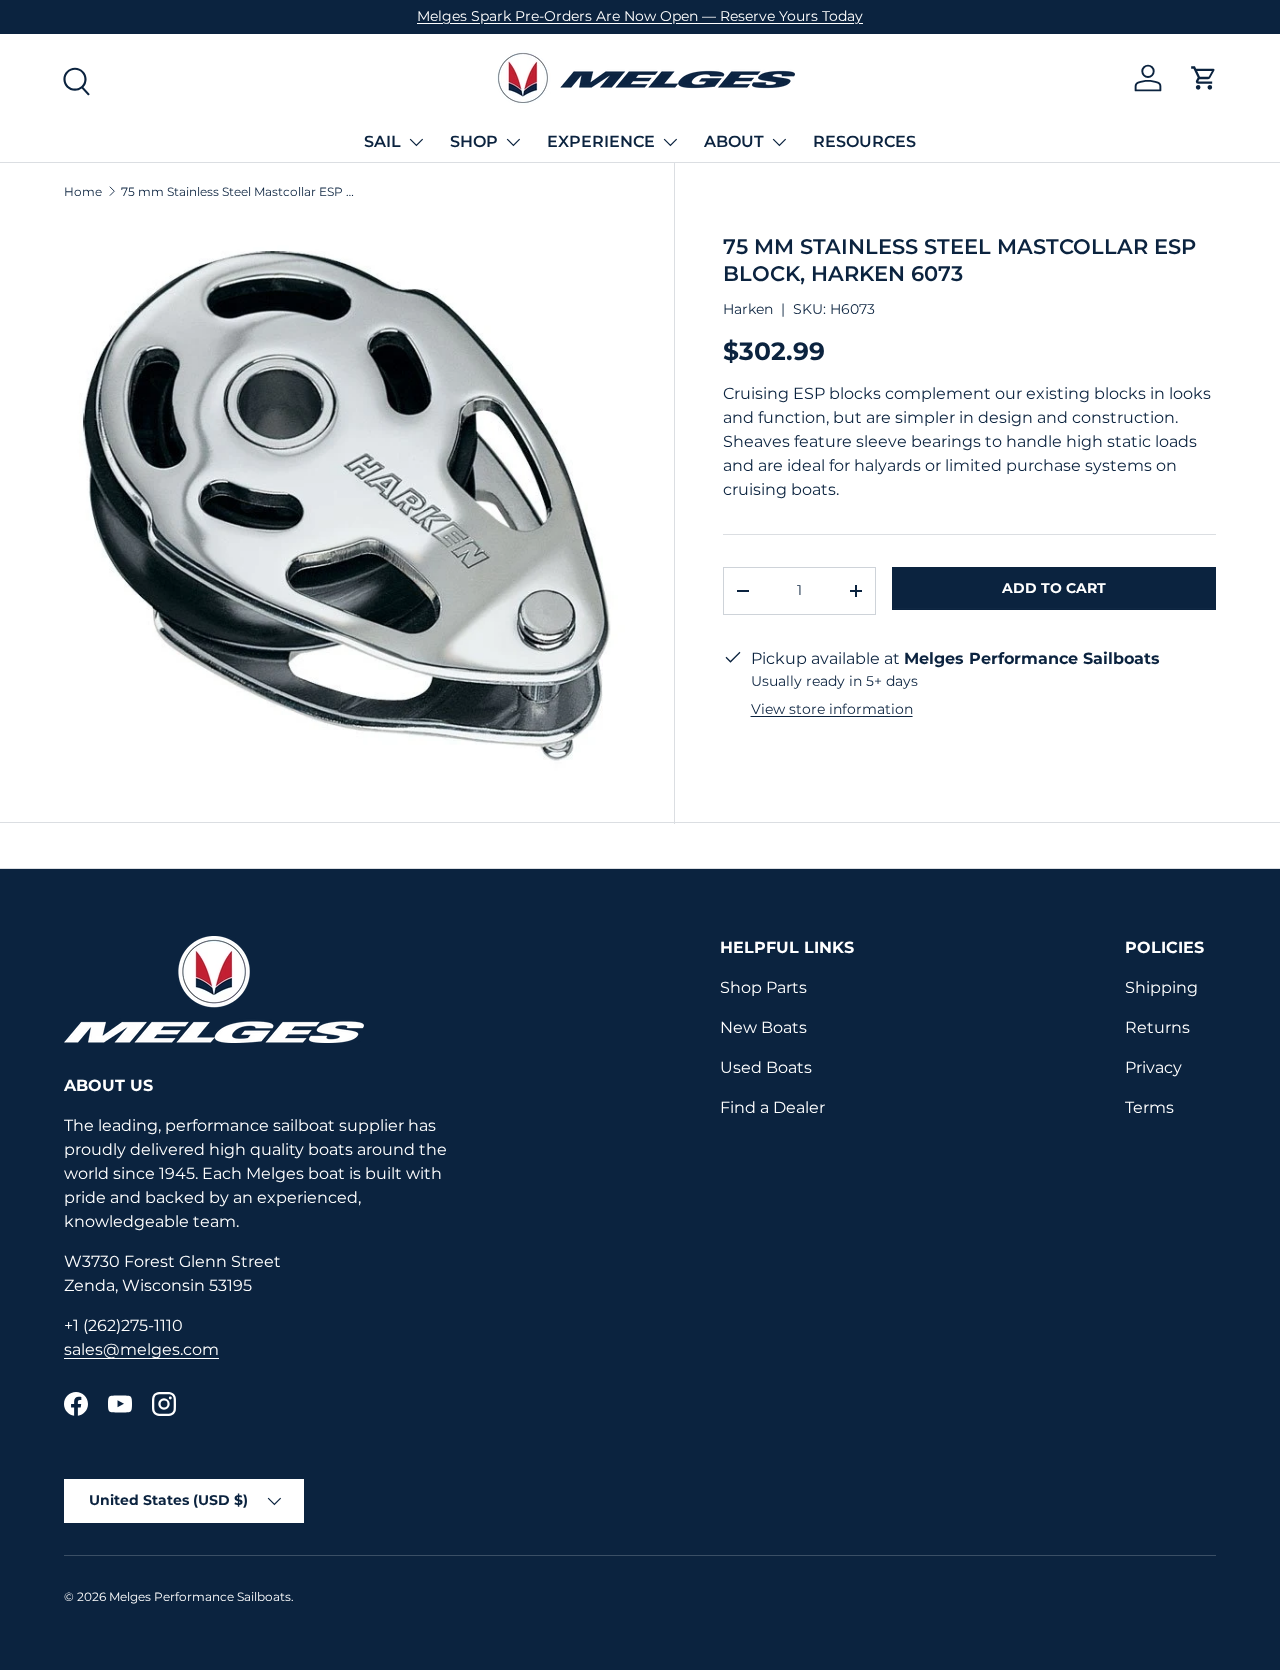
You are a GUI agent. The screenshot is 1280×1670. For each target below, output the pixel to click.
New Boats (763, 1027)
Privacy (1153, 1067)
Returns (1157, 1027)
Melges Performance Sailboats (200, 1596)
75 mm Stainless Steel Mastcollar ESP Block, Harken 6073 (241, 192)
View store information (832, 709)
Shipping (1161, 987)
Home (83, 192)
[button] (1204, 78)
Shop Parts (763, 987)
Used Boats (766, 1067)
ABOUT (734, 141)
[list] (345, 502)
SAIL (382, 141)
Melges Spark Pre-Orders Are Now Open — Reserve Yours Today (640, 16)
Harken (748, 309)
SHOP (474, 141)
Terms (1149, 1107)
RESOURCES (864, 141)
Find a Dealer (772, 1107)
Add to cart (1054, 588)
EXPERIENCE (601, 141)
